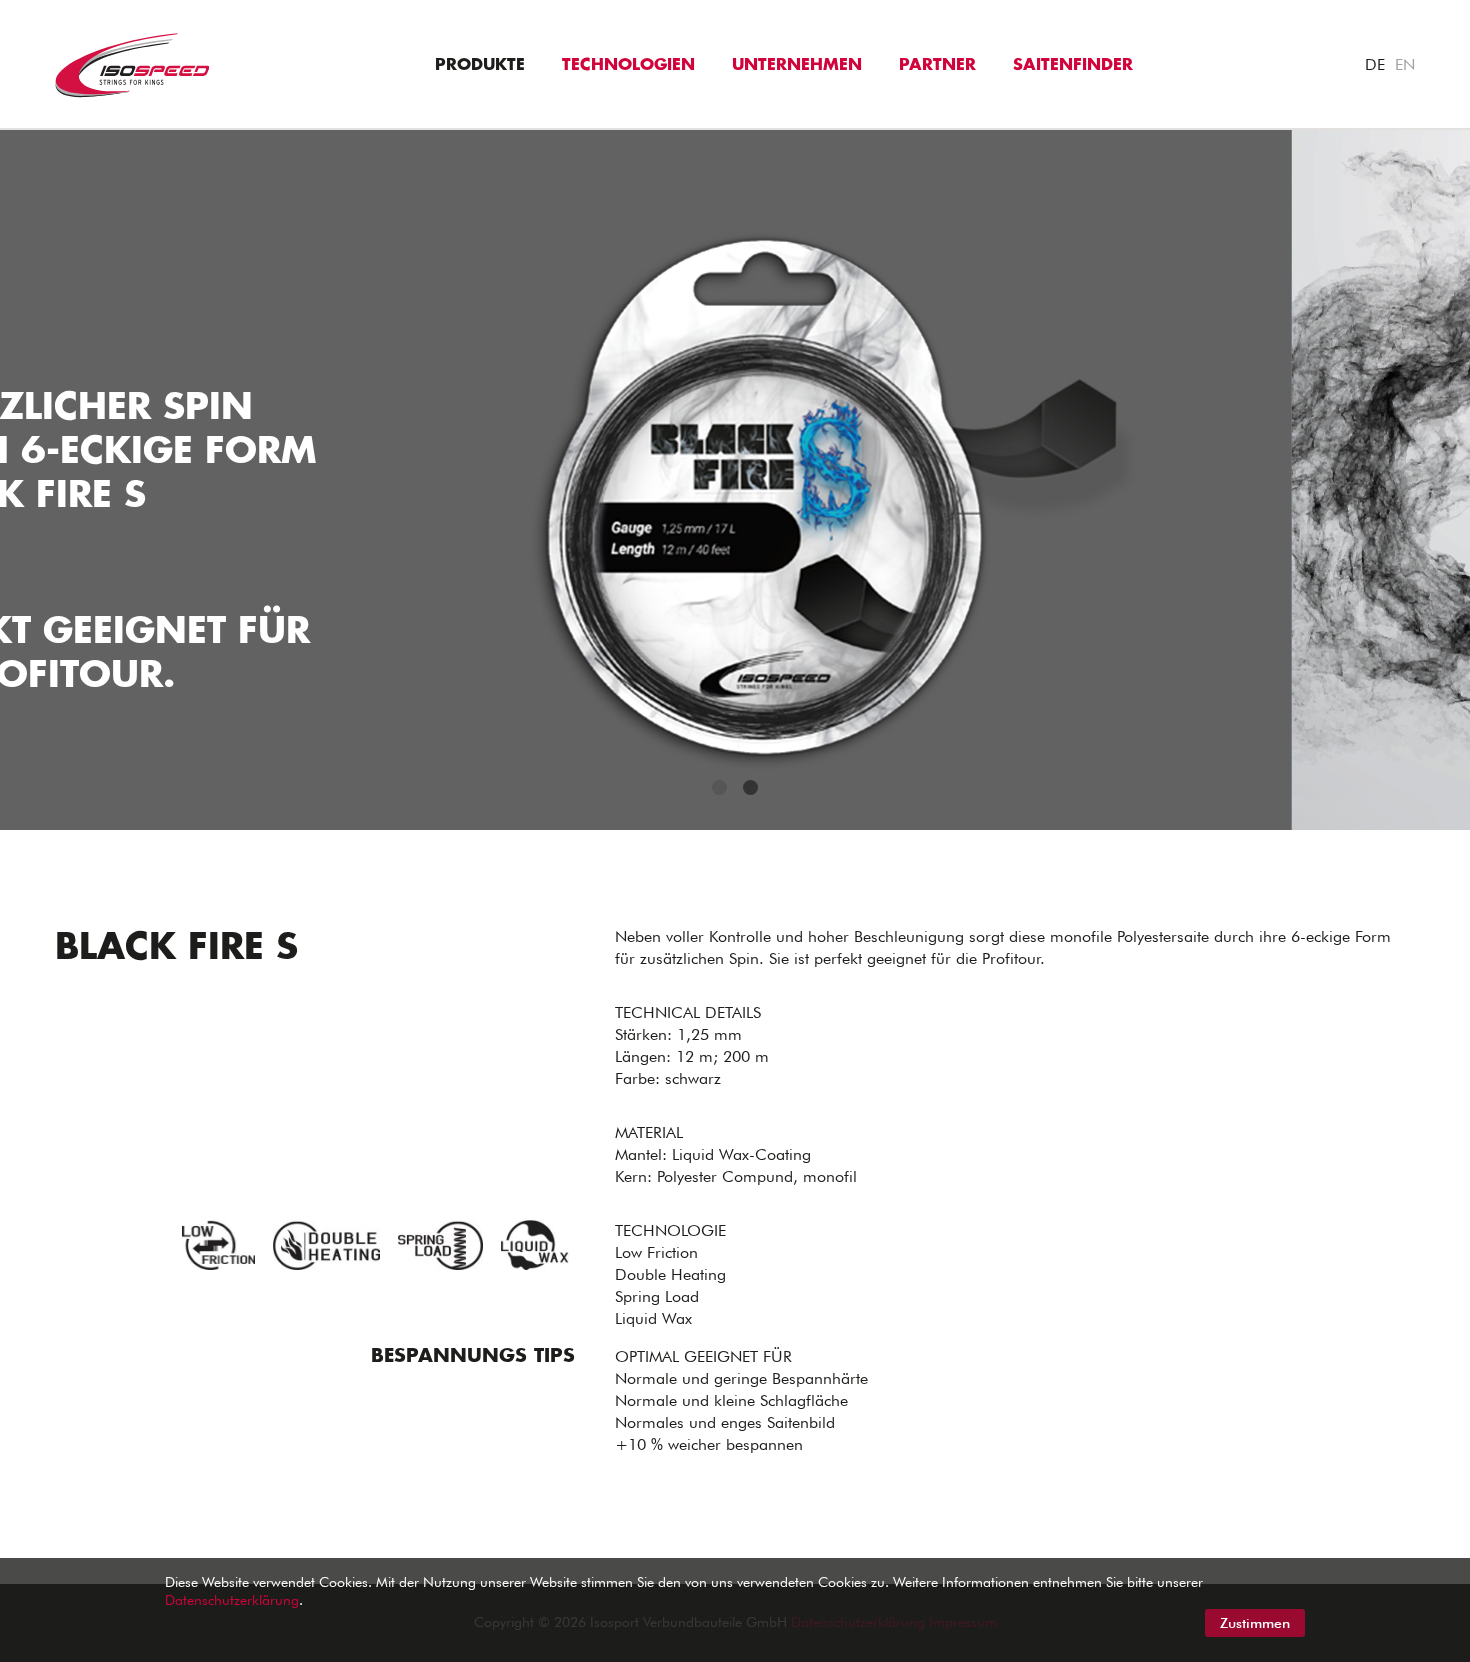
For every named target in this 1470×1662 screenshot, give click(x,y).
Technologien (628, 65)
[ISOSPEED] (132, 63)
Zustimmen (1255, 1623)
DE (1375, 64)
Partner (937, 65)
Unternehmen (797, 65)
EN (1405, 64)
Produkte (480, 65)
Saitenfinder (1073, 65)
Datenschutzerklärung (232, 1600)
